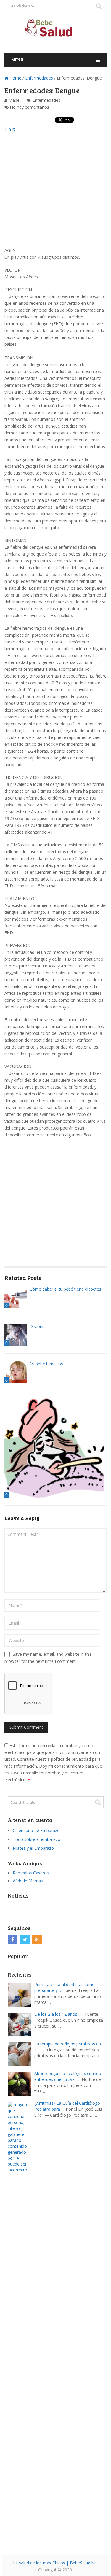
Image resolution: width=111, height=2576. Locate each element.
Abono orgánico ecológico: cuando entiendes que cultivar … (68, 2076)
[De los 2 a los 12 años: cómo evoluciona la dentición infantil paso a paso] (21, 2024)
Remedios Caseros (31, 1873)
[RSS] (37, 1940)
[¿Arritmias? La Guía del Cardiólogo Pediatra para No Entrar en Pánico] (21, 2324)
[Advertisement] (55, 191)
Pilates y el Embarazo (33, 1848)
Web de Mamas (28, 1881)
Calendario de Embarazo (36, 1830)
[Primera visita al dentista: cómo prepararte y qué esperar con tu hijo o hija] (21, 1994)
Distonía (38, 1326)
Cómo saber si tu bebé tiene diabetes (65, 1289)
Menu (17, 60)
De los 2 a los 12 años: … (58, 2014)
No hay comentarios (29, 107)
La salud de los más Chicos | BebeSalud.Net (56, 2563)
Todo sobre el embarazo (37, 1839)
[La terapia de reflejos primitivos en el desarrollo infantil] (21, 2054)
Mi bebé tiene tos (46, 1364)
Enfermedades (39, 78)
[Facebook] (13, 1940)
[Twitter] (25, 1940)
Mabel (15, 100)
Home (15, 78)
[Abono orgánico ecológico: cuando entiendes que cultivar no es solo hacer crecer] (21, 2083)
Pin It (10, 129)
